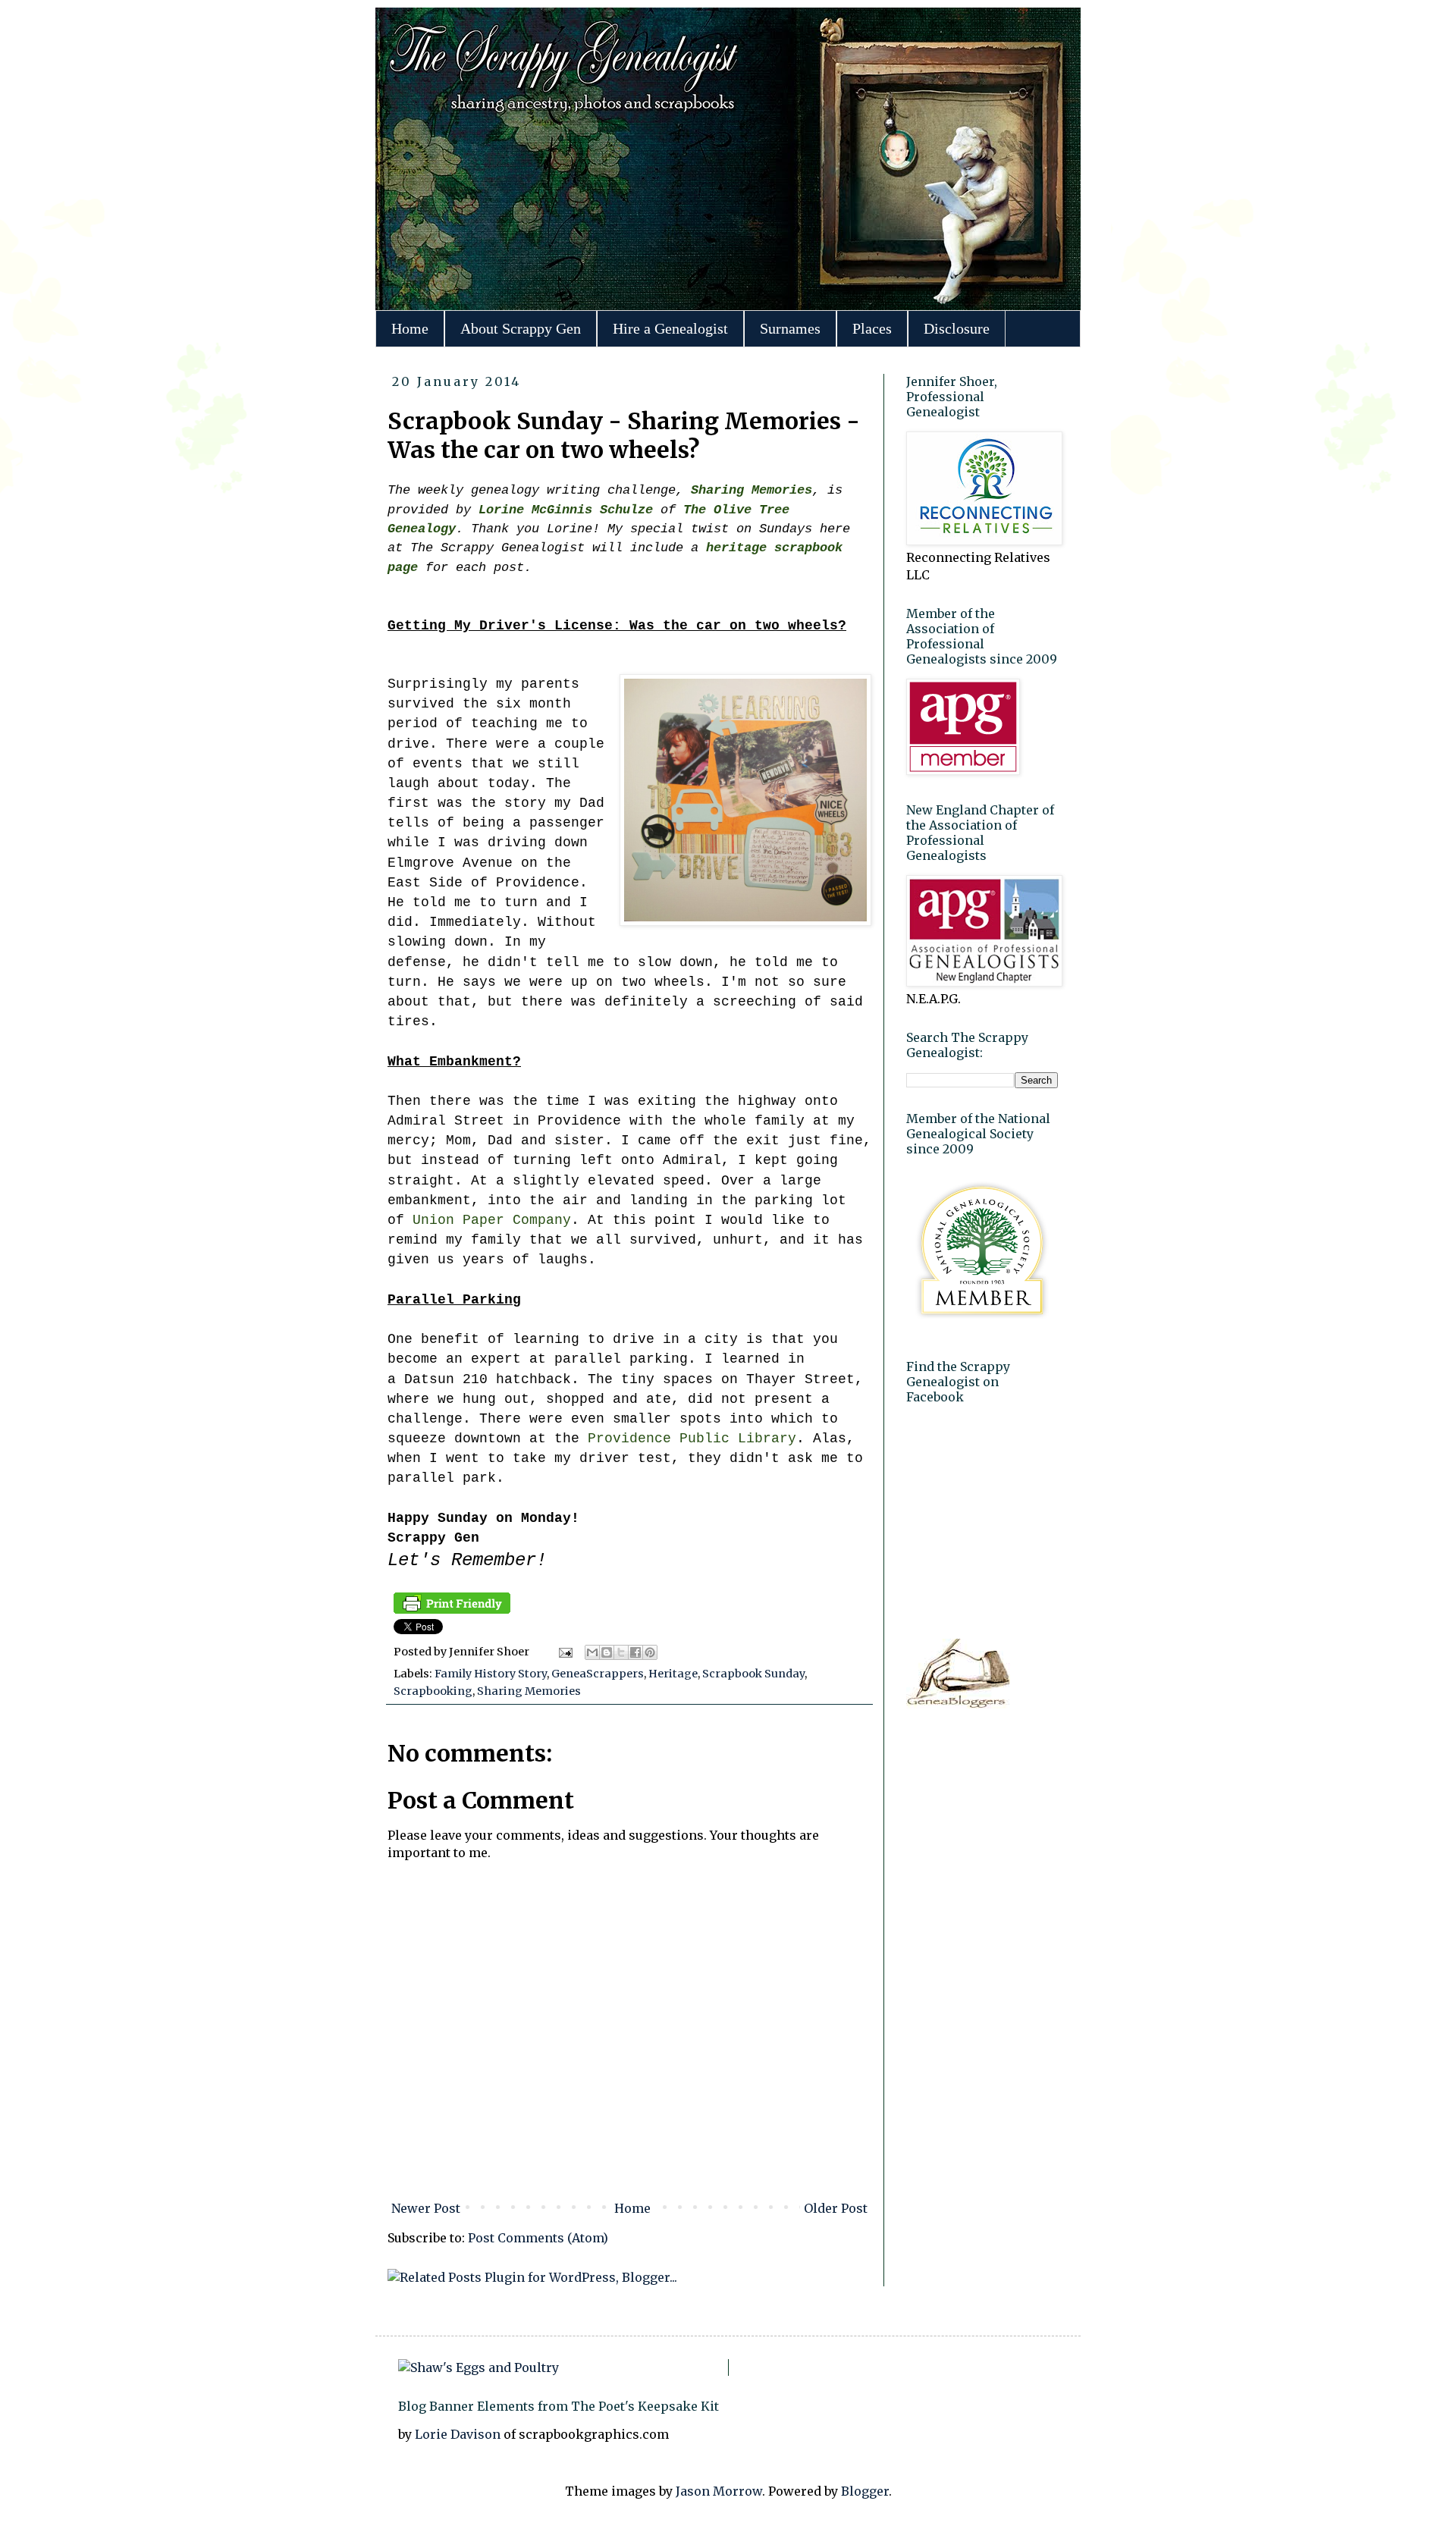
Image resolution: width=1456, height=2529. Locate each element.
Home (410, 328)
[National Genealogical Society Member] (982, 1327)
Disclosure (957, 328)
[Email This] (592, 1652)
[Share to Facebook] (635, 1652)
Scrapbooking (433, 1691)
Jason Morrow (719, 2491)
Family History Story (491, 1674)
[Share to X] (621, 1652)
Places (872, 328)
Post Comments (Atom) (538, 2238)
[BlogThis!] (607, 1652)
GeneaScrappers (598, 1674)
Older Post (836, 2208)
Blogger (865, 2491)
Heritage (673, 1674)
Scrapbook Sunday (753, 1674)
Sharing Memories (529, 1691)
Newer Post (426, 2208)
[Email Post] (564, 1652)
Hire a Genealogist (670, 328)
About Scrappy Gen (521, 328)
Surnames (790, 328)
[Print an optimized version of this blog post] (452, 1610)
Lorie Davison (459, 2434)
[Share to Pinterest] (650, 1652)
